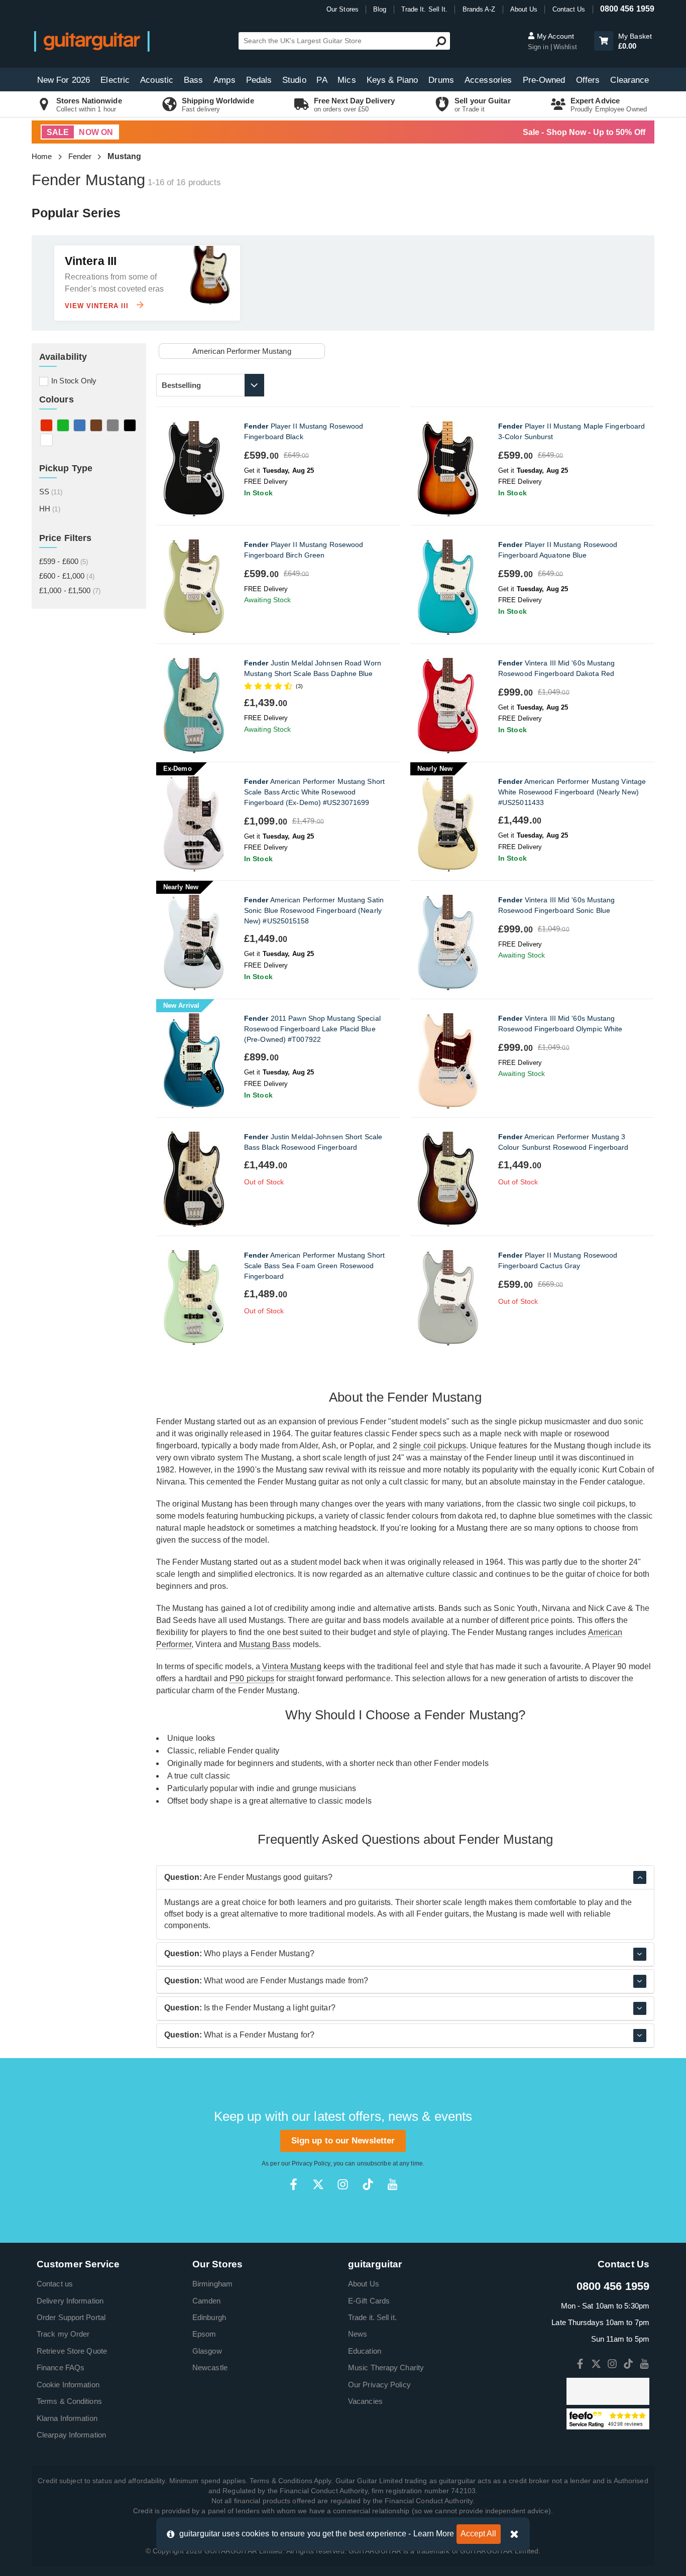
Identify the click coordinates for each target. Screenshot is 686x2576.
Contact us (55, 2284)
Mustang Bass (265, 1644)
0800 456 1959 (627, 9)
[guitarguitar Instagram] (343, 2184)
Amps (224, 80)
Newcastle (210, 2367)
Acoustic (157, 80)
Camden (207, 2301)
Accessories (488, 80)
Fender (80, 156)
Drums (441, 80)
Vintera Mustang (292, 1666)
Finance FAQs (61, 2367)
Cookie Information (68, 2385)
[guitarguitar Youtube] (392, 2184)
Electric (115, 80)
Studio (294, 80)
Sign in (539, 47)
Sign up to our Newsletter (343, 2141)
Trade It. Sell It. (425, 9)
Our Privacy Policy (379, 2385)
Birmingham (212, 2284)
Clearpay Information (71, 2435)
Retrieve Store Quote (72, 2351)
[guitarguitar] (92, 41)
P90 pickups (252, 1678)
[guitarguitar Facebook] (294, 2184)
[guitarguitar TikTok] (368, 2184)
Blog (380, 9)
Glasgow (207, 2351)
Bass (193, 80)
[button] (604, 41)
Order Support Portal (71, 2317)
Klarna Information (67, 2418)
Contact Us (569, 9)
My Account (554, 36)
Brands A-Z (479, 9)
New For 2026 (64, 80)
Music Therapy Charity (386, 2367)
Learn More (434, 2534)
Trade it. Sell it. (372, 2317)
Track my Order (63, 2334)
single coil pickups (433, 1446)
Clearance (630, 80)
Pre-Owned (544, 80)
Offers (588, 80)
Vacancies (365, 2401)
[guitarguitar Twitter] (318, 2184)
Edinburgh (209, 2317)
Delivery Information (70, 2301)
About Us (524, 9)
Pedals (259, 80)
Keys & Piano (392, 80)
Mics (347, 80)
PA (322, 80)
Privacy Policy (311, 2163)
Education (365, 2351)
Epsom (204, 2334)
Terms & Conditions (69, 2401)
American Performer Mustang (242, 351)
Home (42, 156)
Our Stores (342, 9)
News (358, 2334)
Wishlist (565, 47)
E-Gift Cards (369, 2301)
